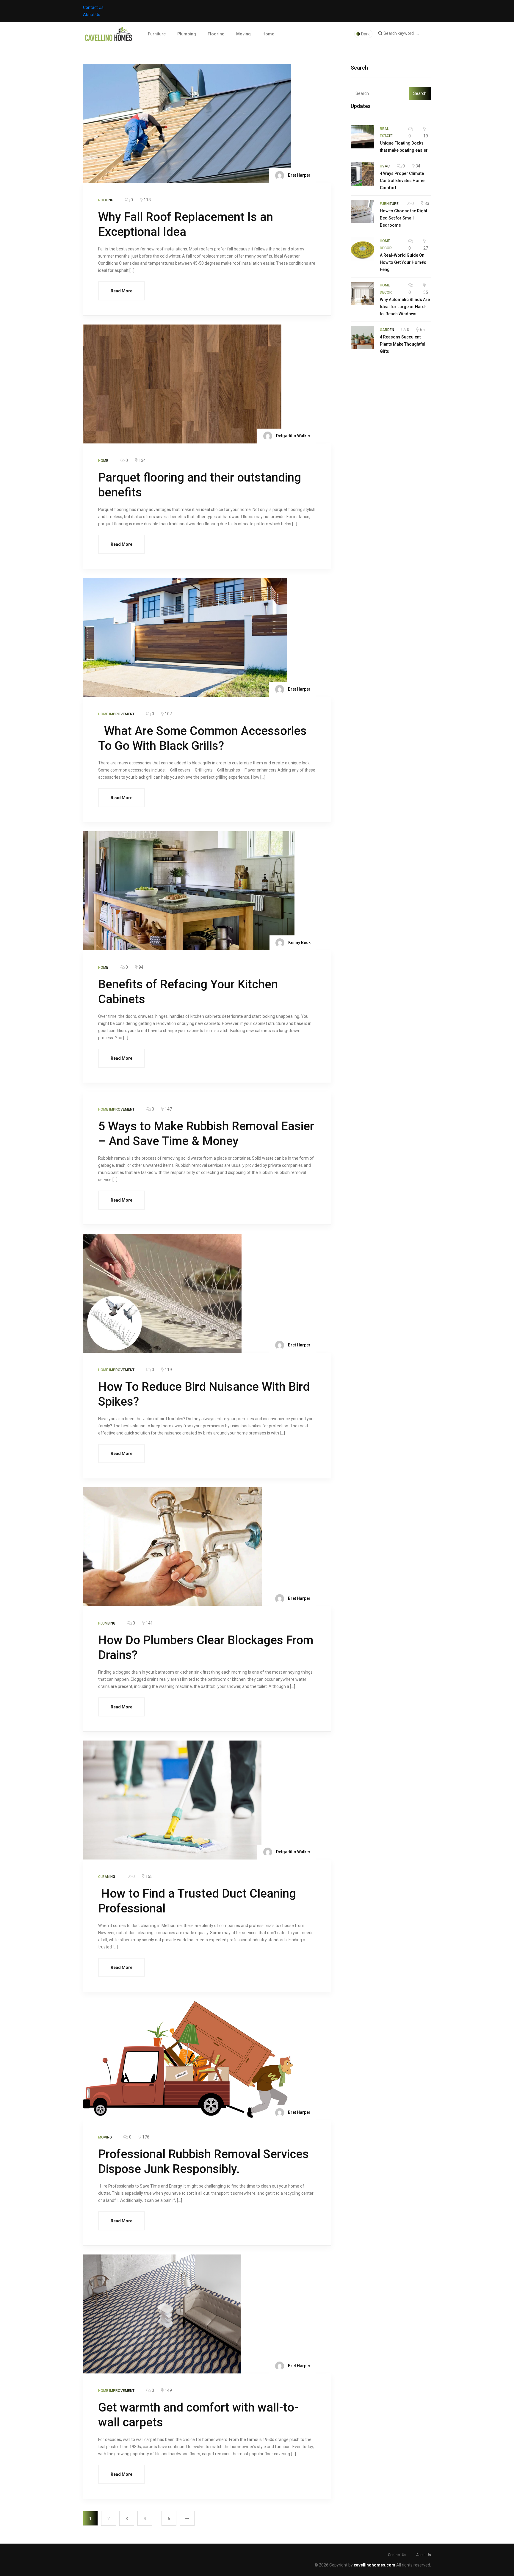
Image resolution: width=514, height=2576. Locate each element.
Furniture (157, 34)
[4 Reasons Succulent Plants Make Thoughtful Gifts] (362, 338)
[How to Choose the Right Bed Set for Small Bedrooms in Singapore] (362, 211)
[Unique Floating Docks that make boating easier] (362, 137)
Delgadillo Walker (293, 436)
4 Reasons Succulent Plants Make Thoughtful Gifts (403, 344)
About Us (92, 15)
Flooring (216, 34)
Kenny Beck (299, 943)
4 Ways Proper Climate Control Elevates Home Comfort (402, 181)
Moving (243, 34)
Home (268, 34)
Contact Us (93, 7)
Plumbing (187, 34)
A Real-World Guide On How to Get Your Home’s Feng (403, 262)
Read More (122, 291)
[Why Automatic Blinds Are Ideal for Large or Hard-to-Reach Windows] (362, 293)
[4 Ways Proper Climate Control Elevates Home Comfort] (362, 174)
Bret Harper (299, 175)
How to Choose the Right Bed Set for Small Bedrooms (403, 218)
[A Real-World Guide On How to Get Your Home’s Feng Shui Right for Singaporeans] (362, 249)
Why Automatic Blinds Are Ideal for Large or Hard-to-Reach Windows (405, 307)
